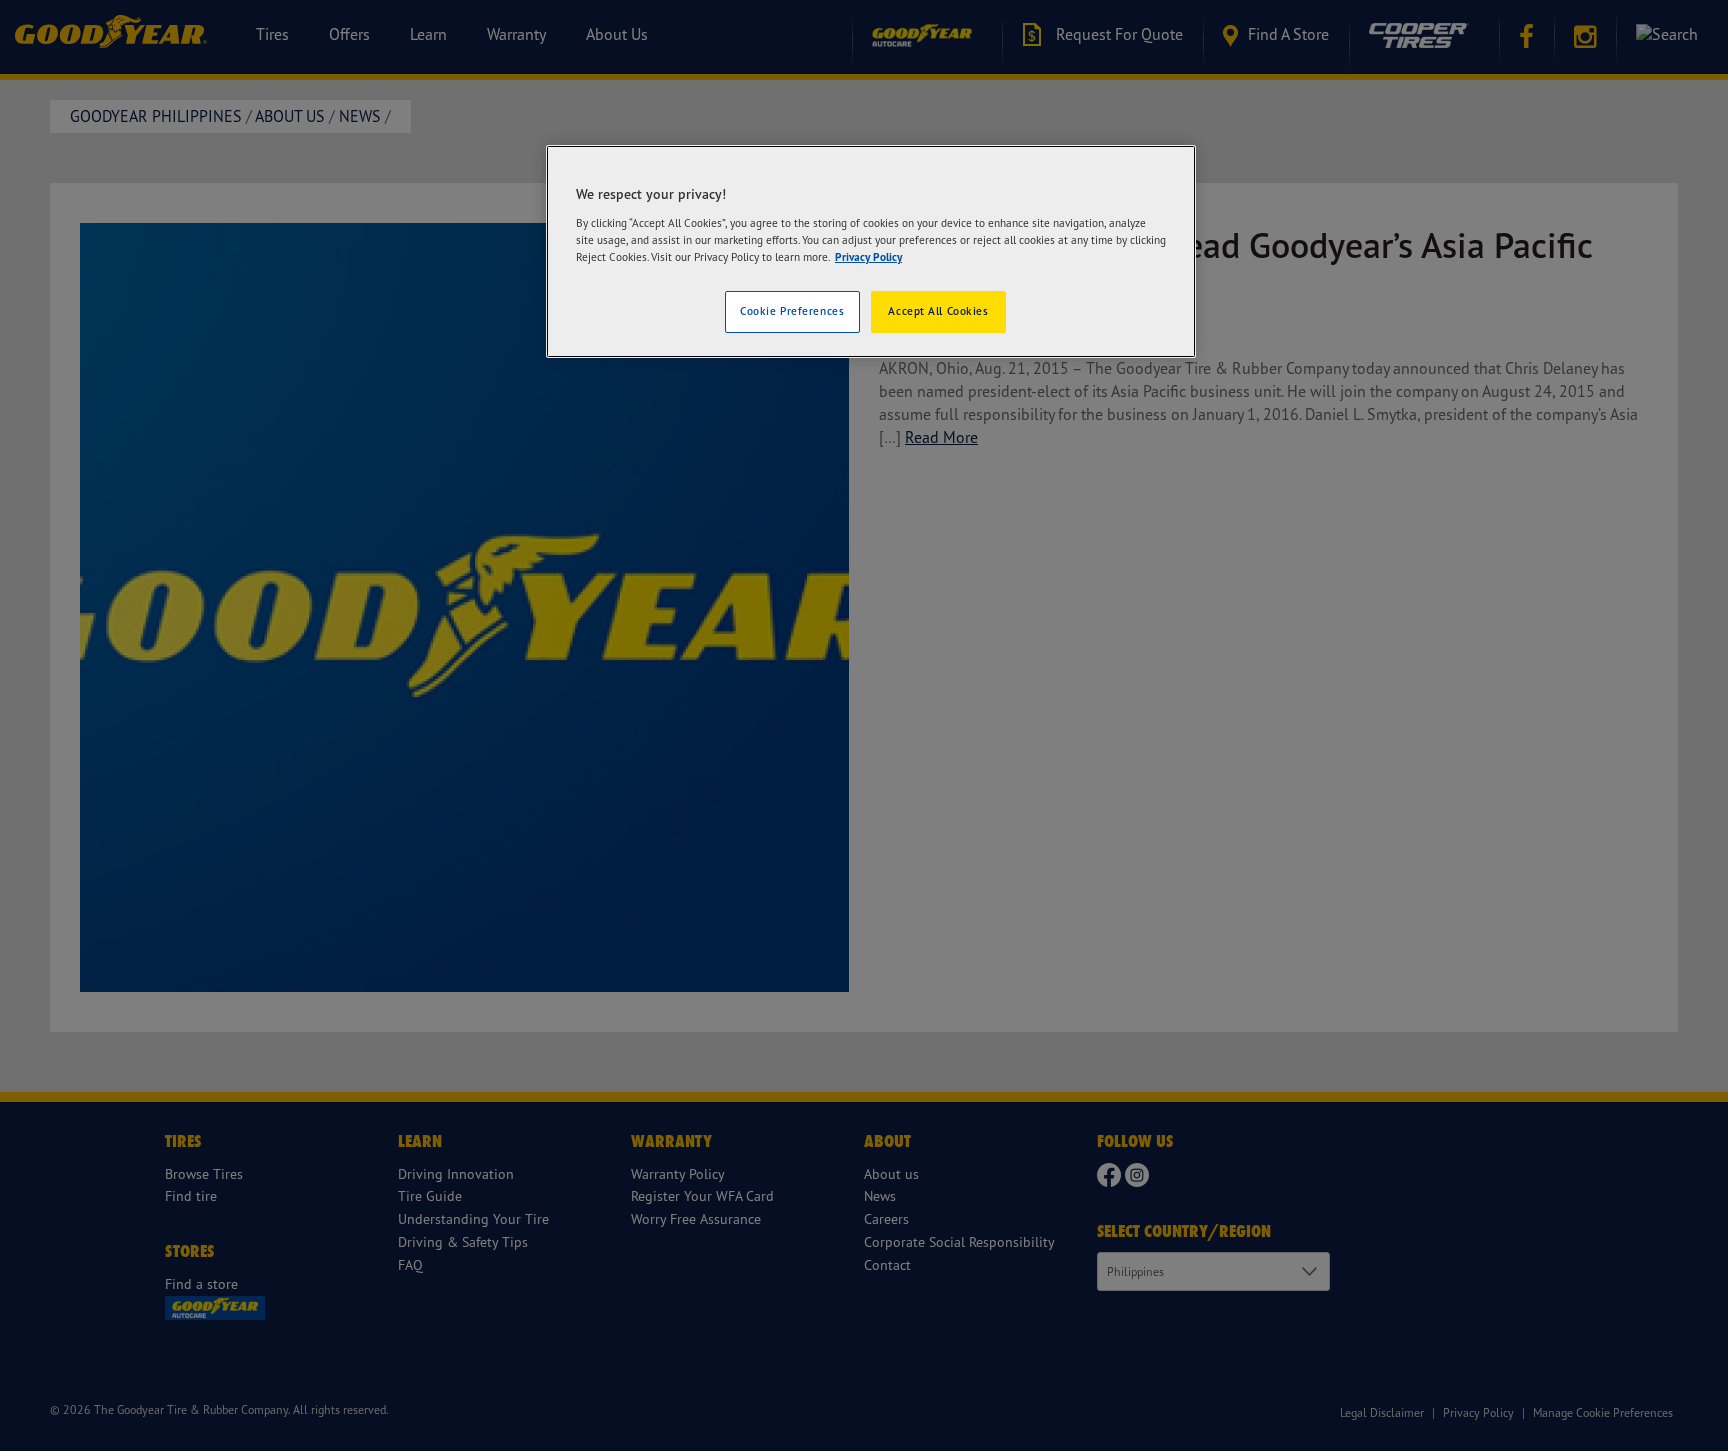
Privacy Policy (868, 257)
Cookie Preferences (792, 311)
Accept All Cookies (938, 311)
